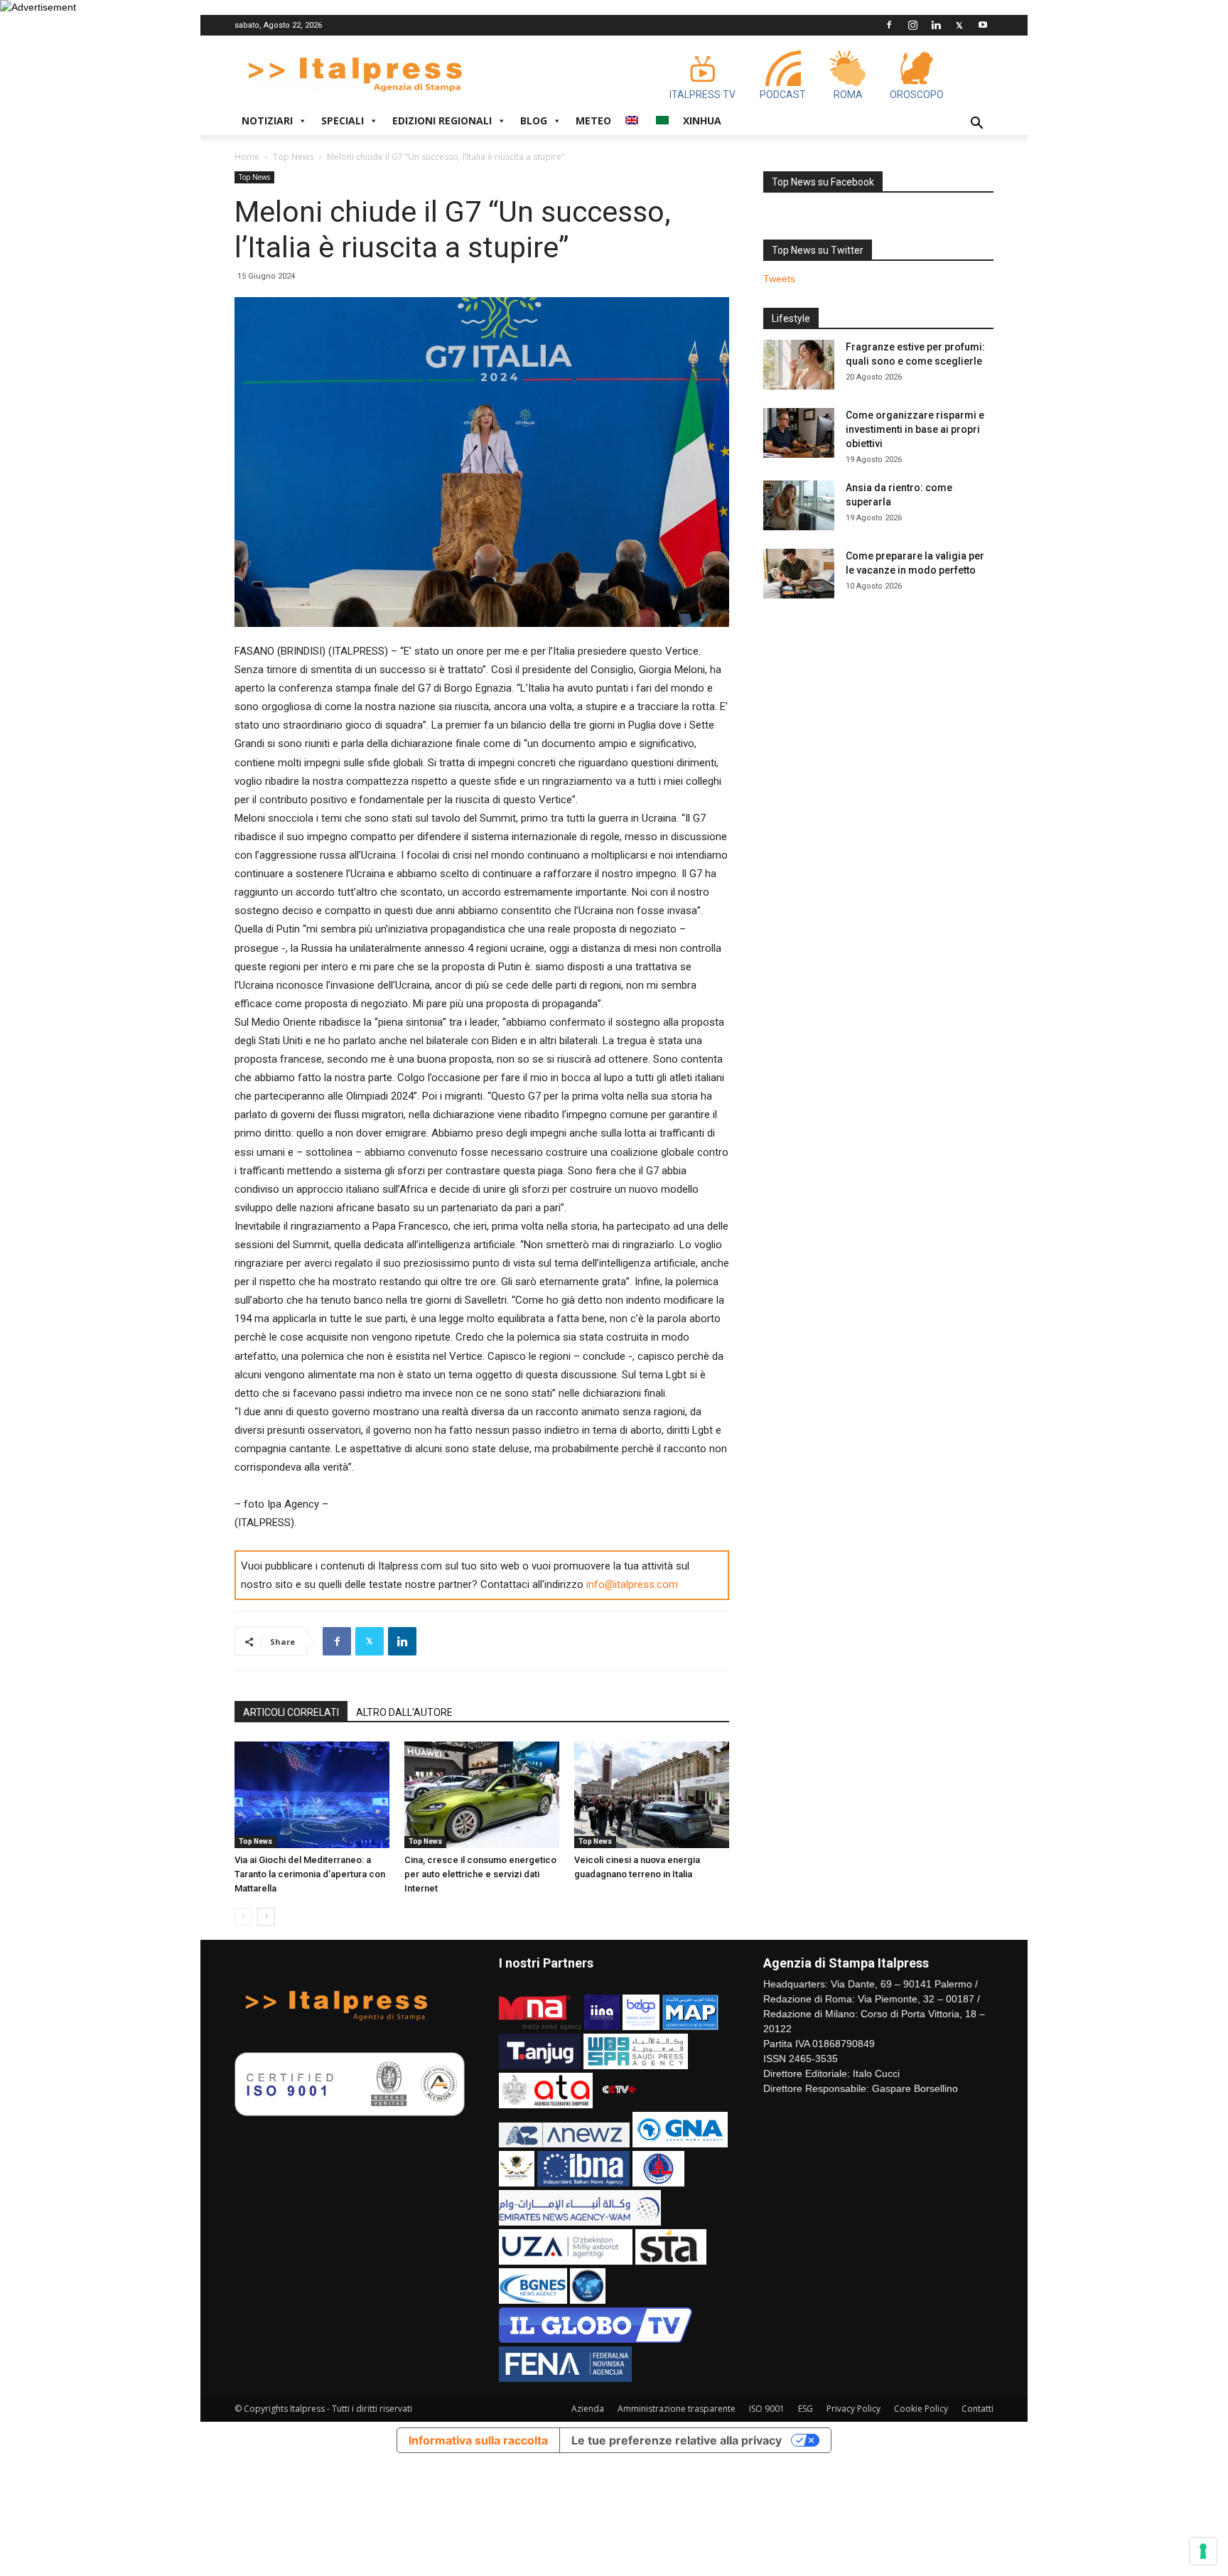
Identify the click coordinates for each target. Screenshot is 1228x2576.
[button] (976, 125)
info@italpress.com (632, 1584)
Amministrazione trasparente (677, 2409)
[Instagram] (912, 25)
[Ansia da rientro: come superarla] (799, 505)
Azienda (588, 2409)
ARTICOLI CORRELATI (291, 1712)
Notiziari (267, 120)
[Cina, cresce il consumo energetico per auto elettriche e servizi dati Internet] (482, 1795)
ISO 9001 (767, 2409)
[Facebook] (889, 25)
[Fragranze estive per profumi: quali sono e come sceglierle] (799, 365)
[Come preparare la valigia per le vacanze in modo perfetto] (799, 574)
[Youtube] (983, 25)
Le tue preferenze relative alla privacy (677, 2440)
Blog (534, 120)
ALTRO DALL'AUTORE (404, 1712)
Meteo (593, 120)
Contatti (977, 2409)
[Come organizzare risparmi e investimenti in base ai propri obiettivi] (799, 433)
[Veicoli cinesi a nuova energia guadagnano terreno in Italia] (652, 1795)
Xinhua (702, 120)
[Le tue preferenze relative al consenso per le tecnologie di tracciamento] (1203, 2551)
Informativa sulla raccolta (478, 2440)
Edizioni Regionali (442, 120)
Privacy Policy (853, 2409)
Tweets (779, 279)
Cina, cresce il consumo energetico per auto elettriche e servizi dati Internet (480, 1874)
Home (247, 157)
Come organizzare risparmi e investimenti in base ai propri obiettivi (915, 429)
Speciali (343, 120)
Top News (293, 157)
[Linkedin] (936, 25)
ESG (806, 2409)
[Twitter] (959, 25)
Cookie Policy (921, 2409)
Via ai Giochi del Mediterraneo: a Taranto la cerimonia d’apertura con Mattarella (310, 1874)
